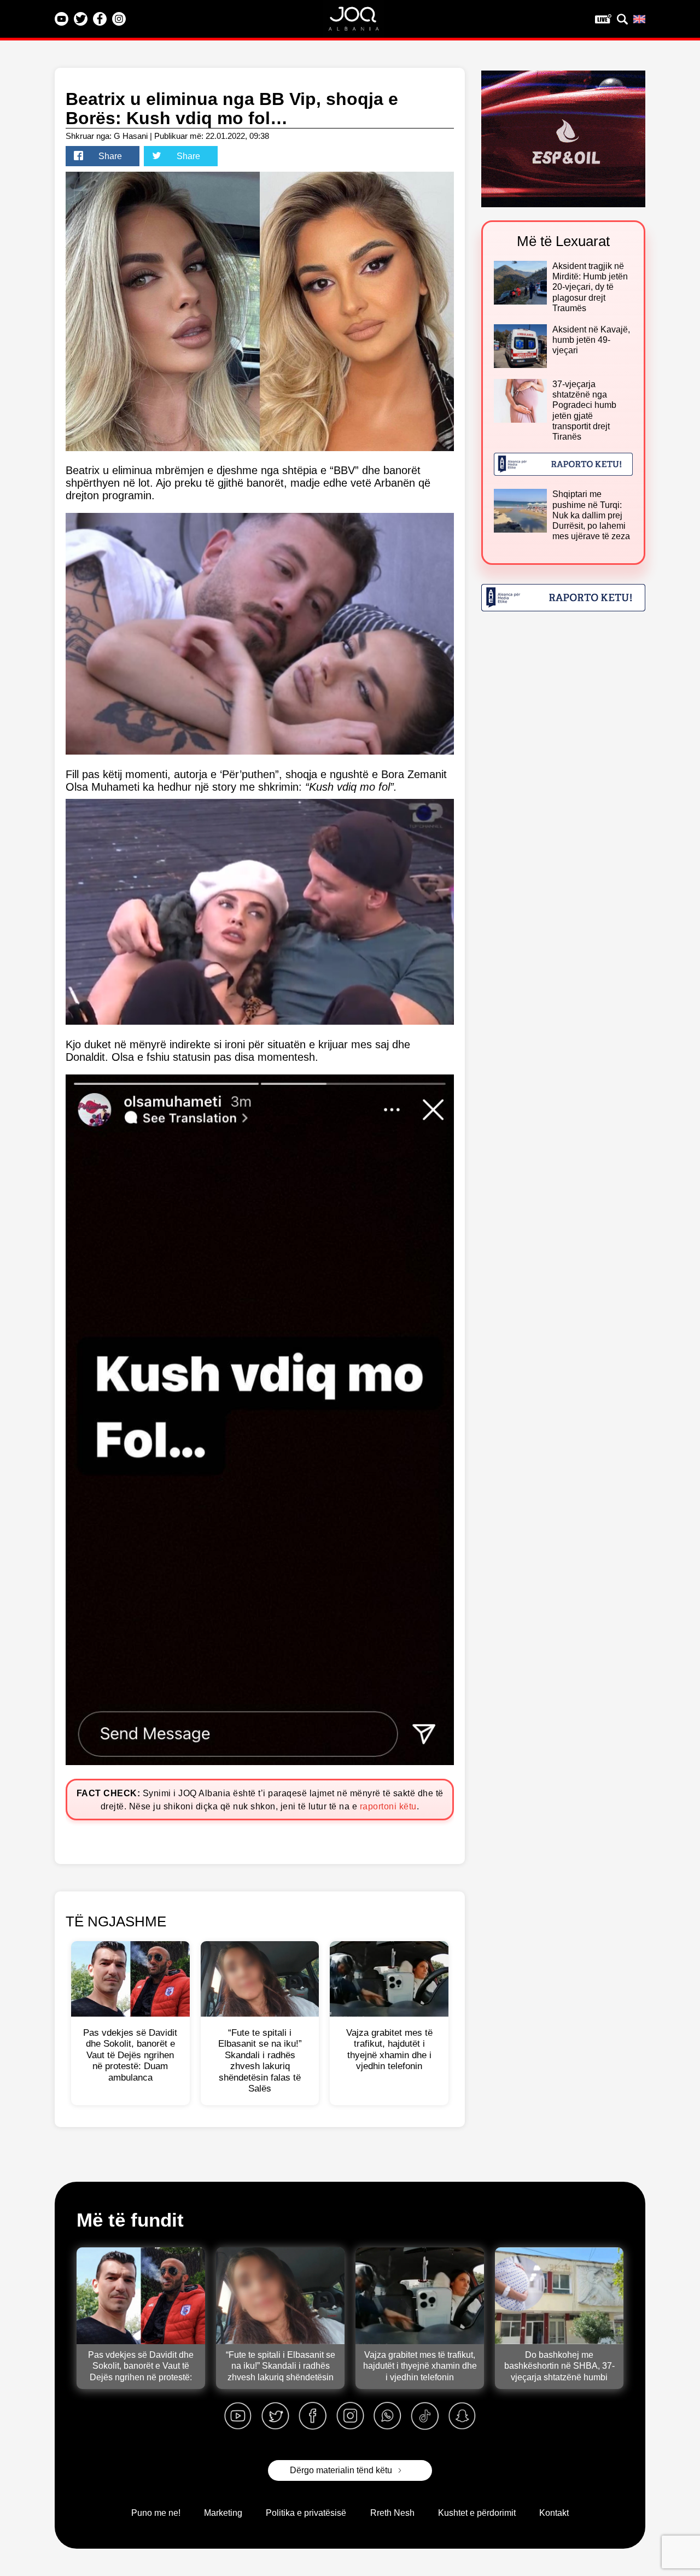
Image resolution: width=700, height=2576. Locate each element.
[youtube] (238, 2416)
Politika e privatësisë (306, 2513)
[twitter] (275, 2416)
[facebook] (313, 2416)
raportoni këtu (388, 1806)
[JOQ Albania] (361, 22)
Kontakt (554, 2513)
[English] (639, 19)
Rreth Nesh (392, 2513)
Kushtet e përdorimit (477, 2513)
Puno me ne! (156, 2513)
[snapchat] (462, 2416)
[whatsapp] (387, 2416)
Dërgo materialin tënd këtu (341, 2470)
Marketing (223, 2513)
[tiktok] (425, 2416)
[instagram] (350, 2416)
